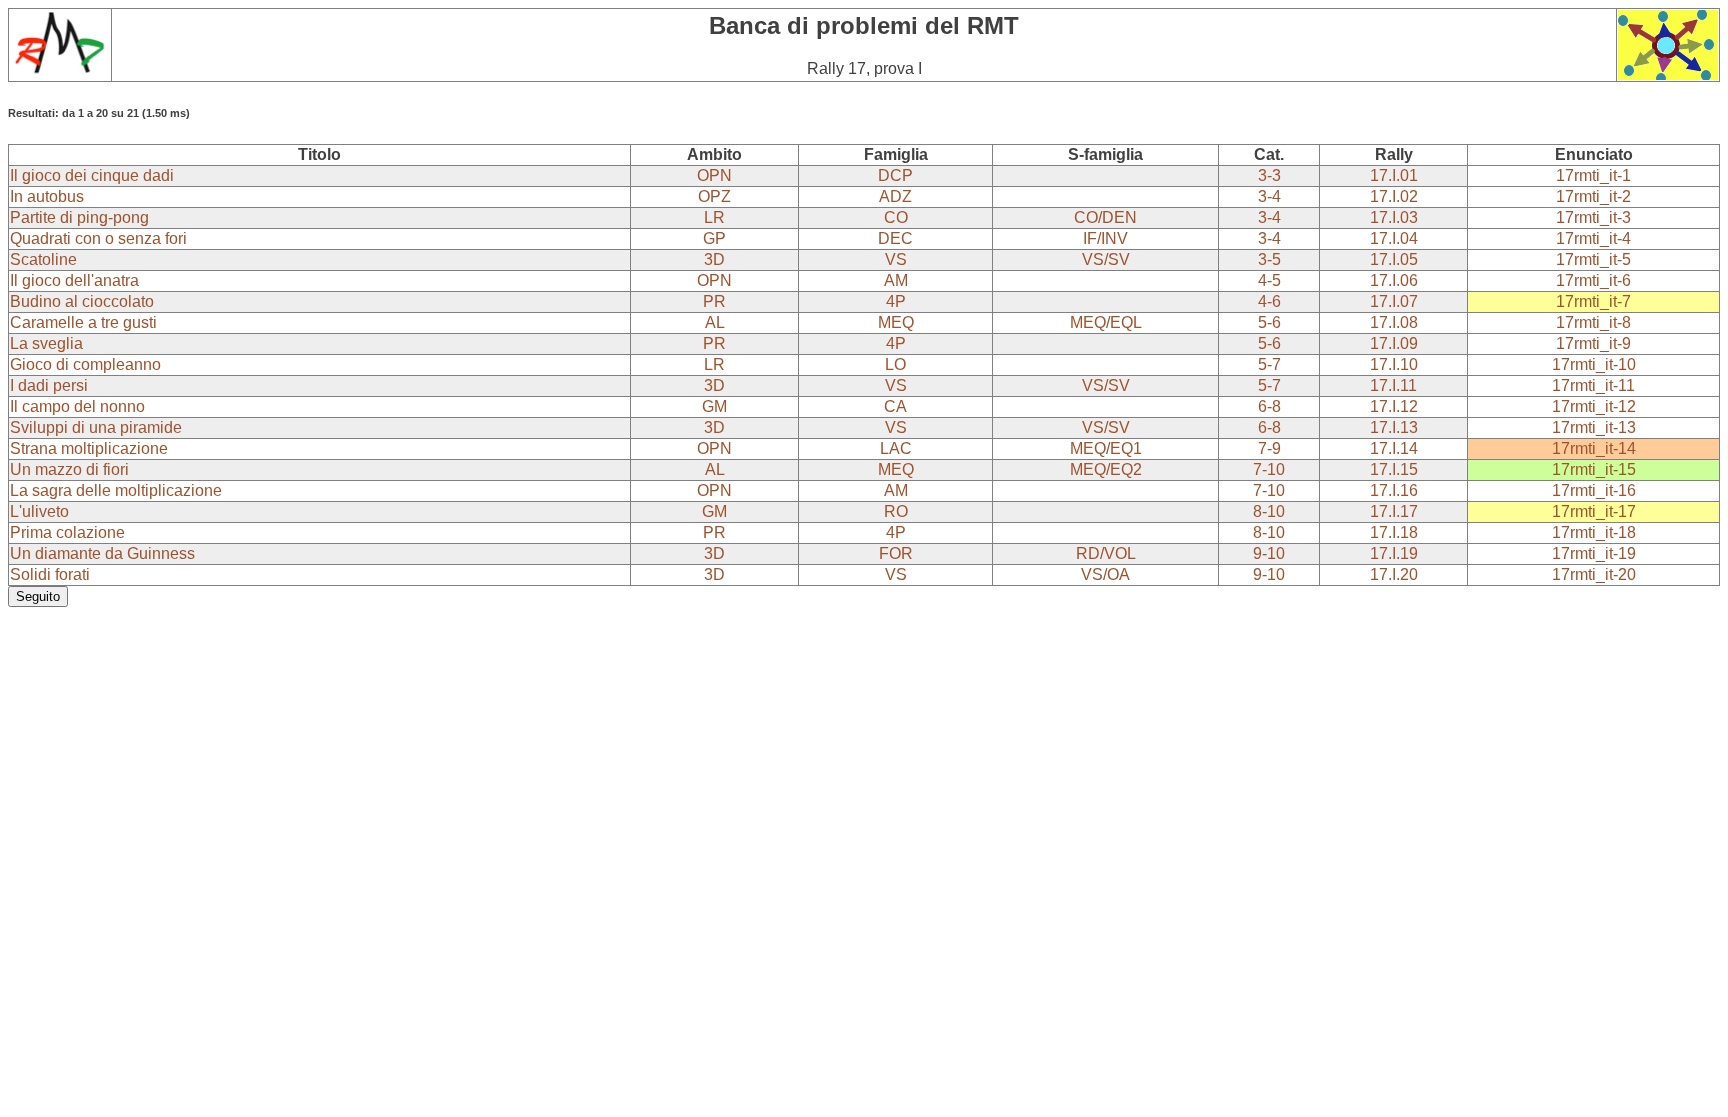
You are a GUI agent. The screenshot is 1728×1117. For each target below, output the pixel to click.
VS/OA (1105, 574)
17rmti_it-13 (1594, 427)
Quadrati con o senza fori (98, 238)
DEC (895, 238)
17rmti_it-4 (1593, 238)
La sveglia (46, 343)
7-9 (1269, 448)
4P (896, 301)
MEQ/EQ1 (1106, 448)
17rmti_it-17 (1594, 511)
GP (714, 238)
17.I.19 (1394, 553)
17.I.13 (1394, 427)
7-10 (1269, 469)
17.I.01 (1394, 175)
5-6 (1269, 322)
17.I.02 (1394, 196)
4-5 (1269, 280)
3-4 (1269, 196)
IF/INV (1105, 238)
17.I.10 (1394, 364)
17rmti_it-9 (1593, 343)
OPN (714, 175)
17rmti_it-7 (1593, 301)
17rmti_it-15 (1594, 469)
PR (714, 301)
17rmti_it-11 (1593, 385)
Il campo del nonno (77, 406)
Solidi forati (50, 574)
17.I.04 (1394, 238)
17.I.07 (1394, 301)
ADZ (895, 196)
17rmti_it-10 (1594, 364)
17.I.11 (1393, 385)
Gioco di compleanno (85, 364)
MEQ (896, 322)
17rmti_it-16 (1594, 490)
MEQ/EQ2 (1106, 469)
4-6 (1269, 301)
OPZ (714, 196)
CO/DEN (1105, 217)
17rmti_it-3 (1593, 217)
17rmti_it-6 (1593, 280)
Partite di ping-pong (79, 217)
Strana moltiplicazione (89, 448)
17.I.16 (1394, 490)
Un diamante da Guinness (102, 553)
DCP (895, 175)
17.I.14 (1394, 448)
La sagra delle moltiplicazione (116, 490)
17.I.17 (1394, 511)
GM (714, 406)
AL (715, 322)
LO (895, 364)
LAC (896, 448)
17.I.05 (1394, 259)
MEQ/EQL (1106, 322)
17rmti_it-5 (1593, 259)
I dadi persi (49, 385)
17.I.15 (1394, 469)
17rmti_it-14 (1594, 448)
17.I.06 (1394, 280)
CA (895, 406)
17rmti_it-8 (1593, 322)
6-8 (1269, 406)
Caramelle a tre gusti (83, 322)
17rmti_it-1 (1593, 175)
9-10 (1269, 553)
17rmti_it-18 (1594, 532)
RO (896, 511)
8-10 (1269, 511)
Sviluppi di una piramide (96, 427)
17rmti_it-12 (1594, 406)
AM (896, 280)
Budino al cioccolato (82, 301)
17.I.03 (1394, 217)
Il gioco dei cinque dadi (92, 175)
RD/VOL (1106, 553)
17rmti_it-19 (1594, 553)
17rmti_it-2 (1593, 196)
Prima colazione (67, 532)
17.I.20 (1394, 574)
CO (896, 217)
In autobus (47, 196)
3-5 (1269, 259)
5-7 (1269, 364)
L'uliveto (39, 511)
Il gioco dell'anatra (74, 280)
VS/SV (1106, 259)
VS (896, 259)
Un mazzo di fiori (69, 469)
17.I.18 (1394, 532)
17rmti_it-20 (1594, 574)
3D (714, 259)
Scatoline (43, 259)
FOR (896, 553)
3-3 (1269, 175)
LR (714, 217)
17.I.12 (1394, 406)
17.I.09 (1394, 343)
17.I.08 (1394, 322)
